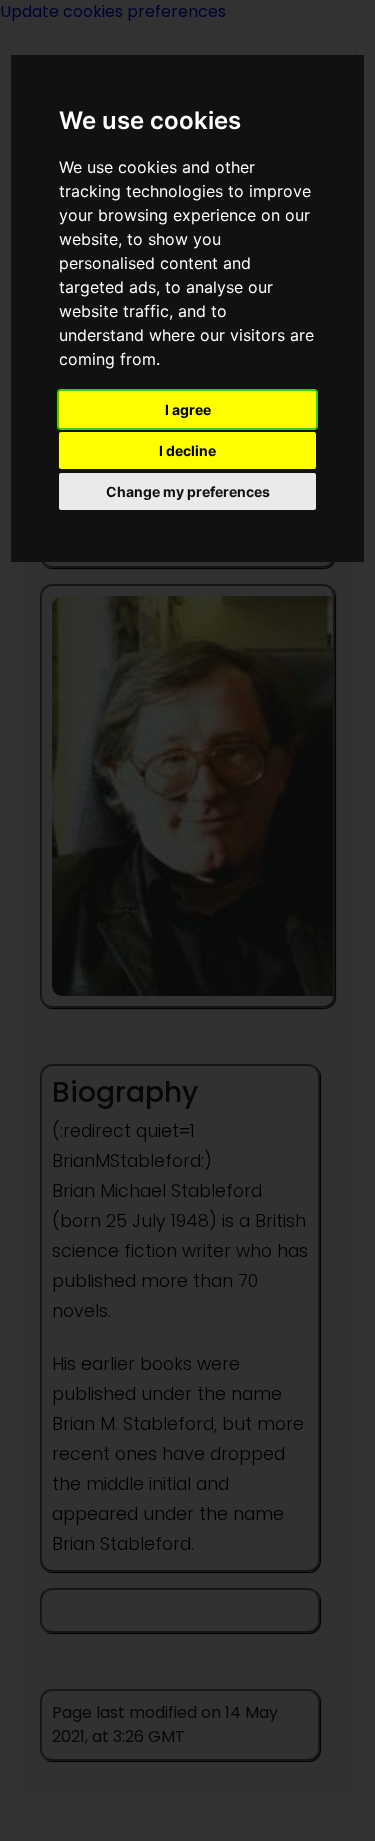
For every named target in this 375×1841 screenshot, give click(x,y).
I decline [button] (187, 450)
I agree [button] (188, 409)
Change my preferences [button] (188, 491)
